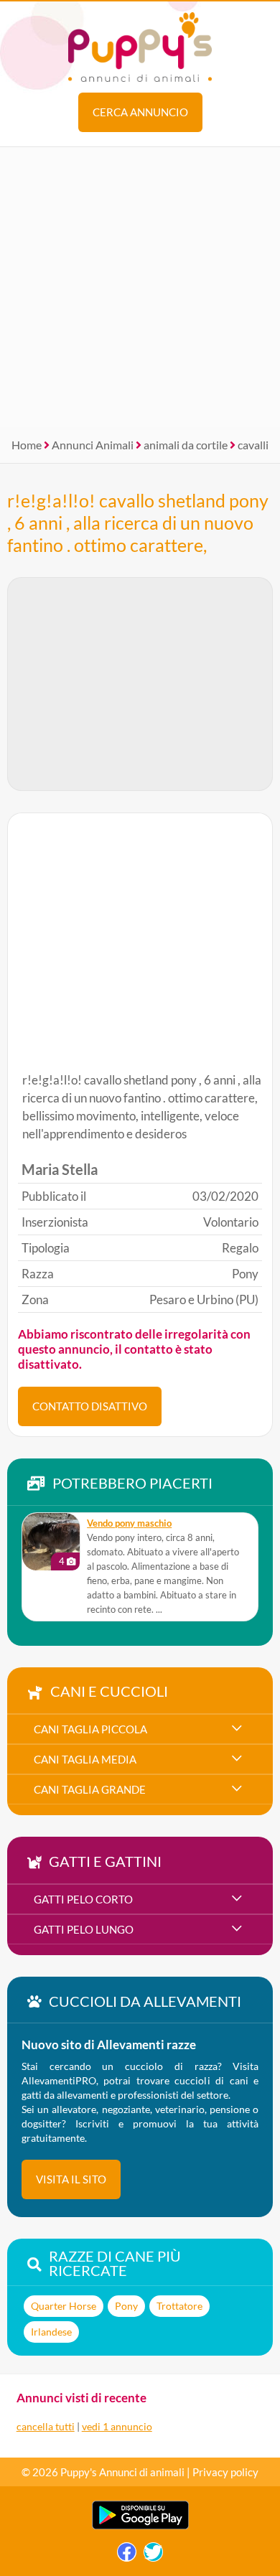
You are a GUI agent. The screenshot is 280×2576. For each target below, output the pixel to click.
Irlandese (51, 2332)
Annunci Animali (93, 445)
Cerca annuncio (140, 112)
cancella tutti (46, 2426)
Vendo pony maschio (129, 1523)
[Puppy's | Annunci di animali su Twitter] (153, 2556)
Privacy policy (225, 2472)
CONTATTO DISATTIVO (90, 1406)
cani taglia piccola (90, 1729)
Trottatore (179, 2306)
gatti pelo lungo (84, 1929)
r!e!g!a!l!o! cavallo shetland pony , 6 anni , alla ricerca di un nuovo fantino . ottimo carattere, (138, 523)
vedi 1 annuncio (117, 2426)
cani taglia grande (90, 1789)
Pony (126, 2306)
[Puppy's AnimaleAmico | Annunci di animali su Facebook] (127, 2556)
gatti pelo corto (83, 1899)
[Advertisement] (140, 287)
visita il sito (71, 2179)
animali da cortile (186, 445)
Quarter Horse (64, 2306)
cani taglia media (85, 1759)
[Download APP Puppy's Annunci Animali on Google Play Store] (140, 2526)
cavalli (253, 445)
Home (27, 445)
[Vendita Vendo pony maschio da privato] (51, 1542)
